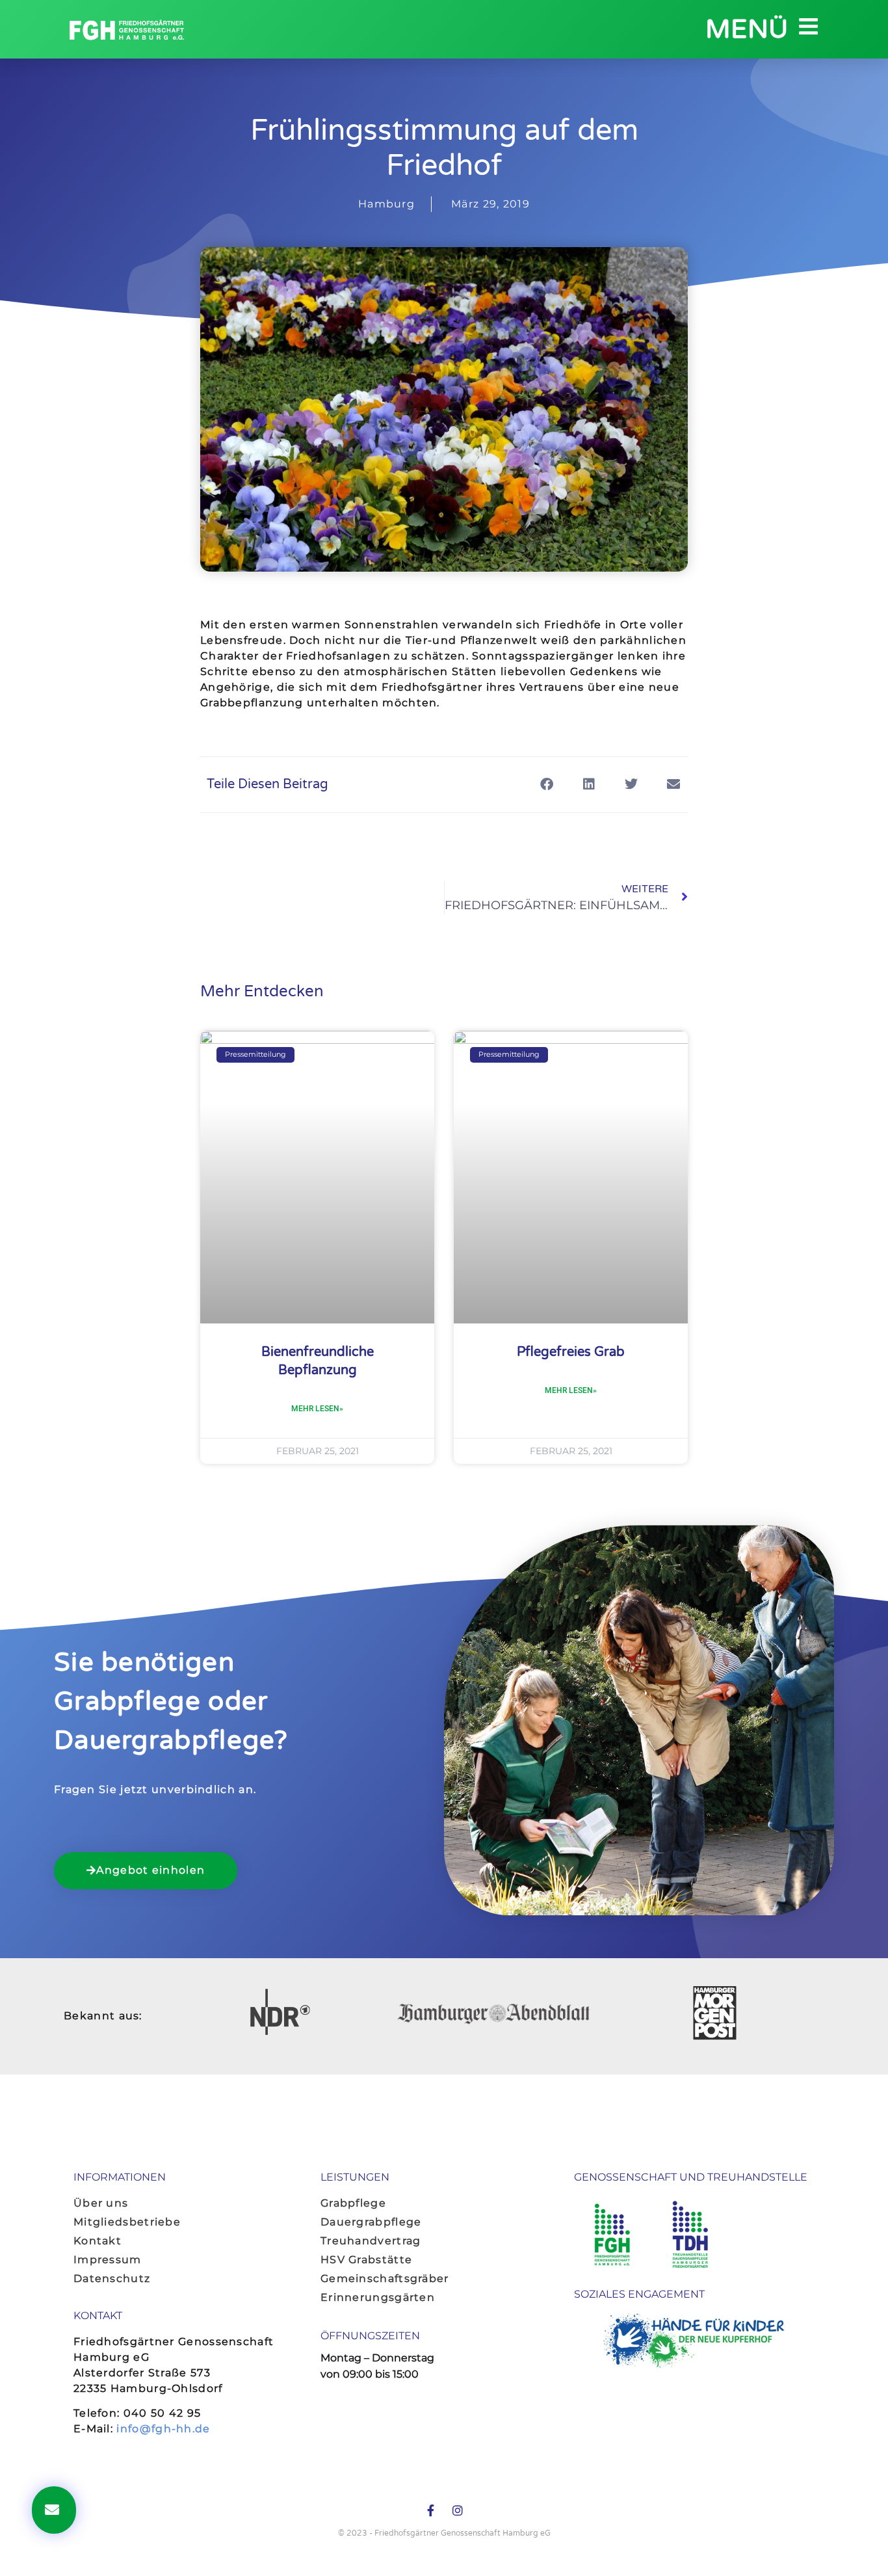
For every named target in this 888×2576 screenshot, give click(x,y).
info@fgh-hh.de (163, 2429)
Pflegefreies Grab (571, 1352)
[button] (546, 785)
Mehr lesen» (317, 1409)
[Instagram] (458, 2510)
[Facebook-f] (430, 2510)
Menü (747, 29)
